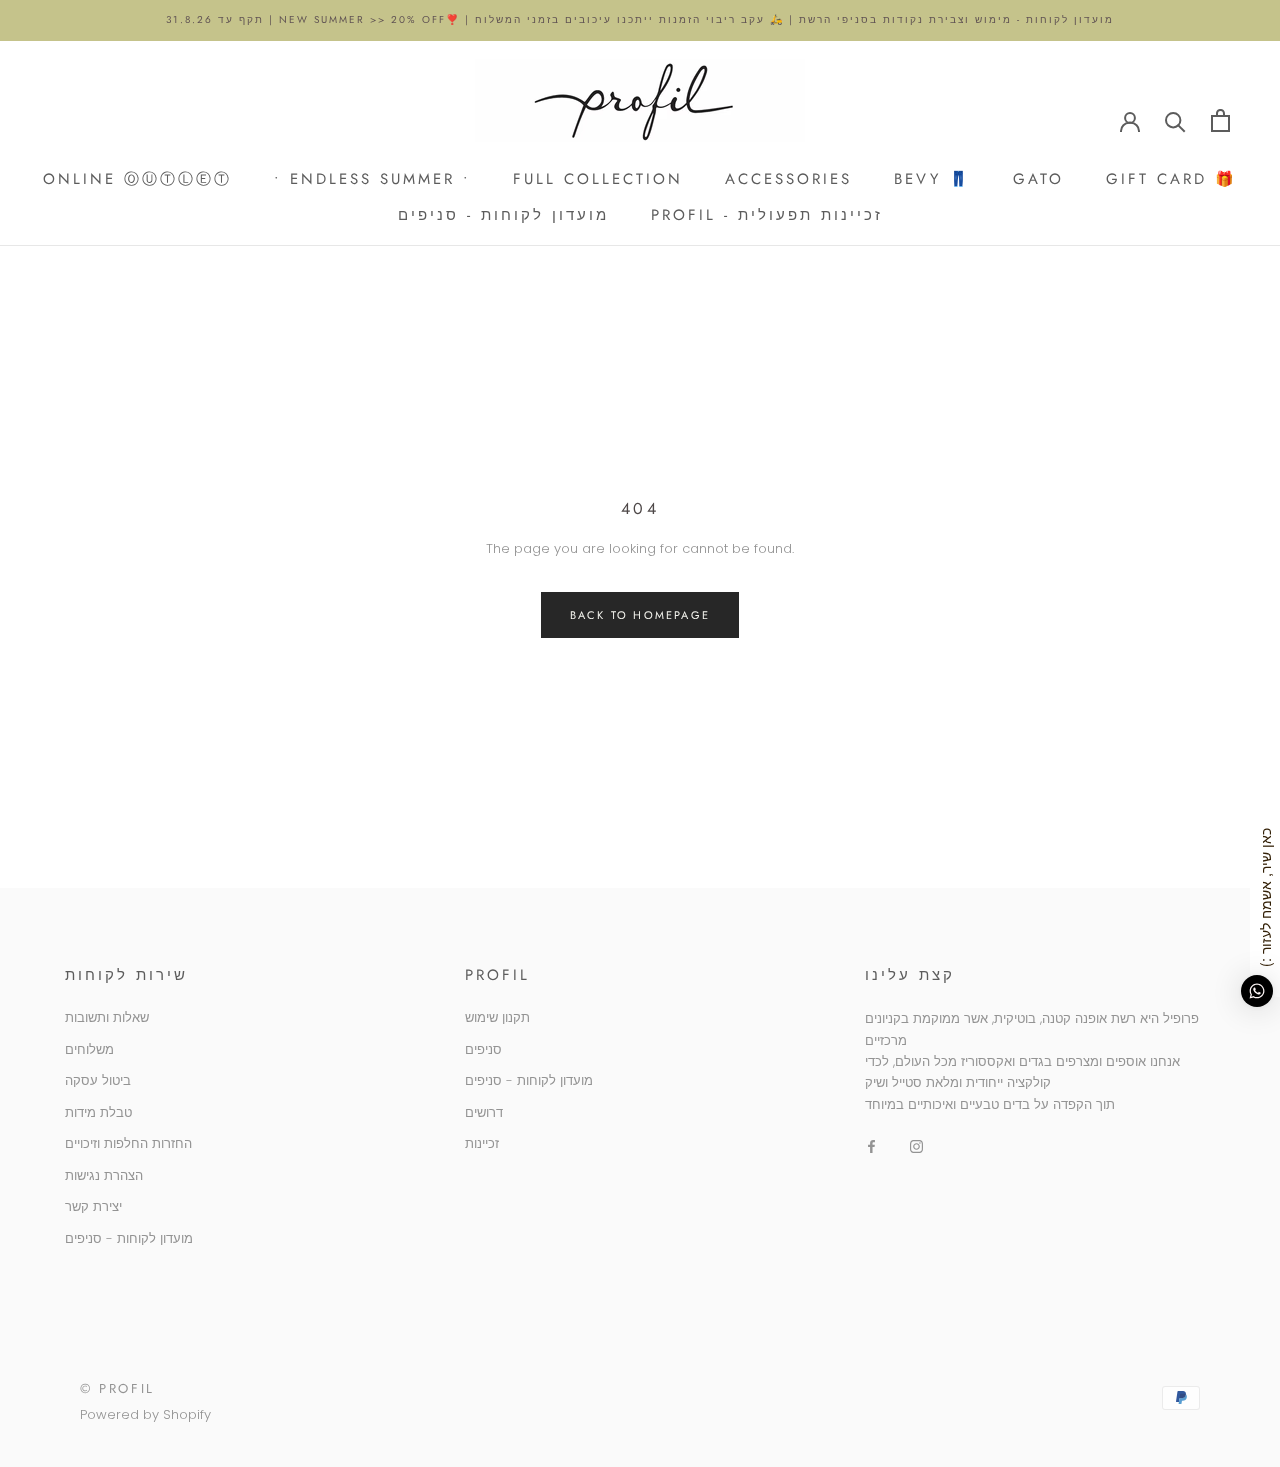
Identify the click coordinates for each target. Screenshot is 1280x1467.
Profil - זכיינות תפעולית (767, 215)
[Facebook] (871, 1145)
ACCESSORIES (788, 178)
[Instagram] (916, 1145)
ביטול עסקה (98, 1080)
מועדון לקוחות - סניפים (503, 215)
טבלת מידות (98, 1112)
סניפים (483, 1049)
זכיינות (482, 1143)
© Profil (117, 1388)
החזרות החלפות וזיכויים (128, 1143)
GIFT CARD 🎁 (1171, 178)
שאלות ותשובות (107, 1017)
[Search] (1175, 120)
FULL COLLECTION (598, 178)
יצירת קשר (93, 1206)
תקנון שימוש (497, 1017)
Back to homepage (640, 615)
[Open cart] (1220, 120)
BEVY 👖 (932, 178)
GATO (1038, 178)
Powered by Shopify (145, 1414)
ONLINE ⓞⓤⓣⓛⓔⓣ (137, 178)
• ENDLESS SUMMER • (372, 178)
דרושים (484, 1112)
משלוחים (89, 1049)
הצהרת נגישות (104, 1175)
